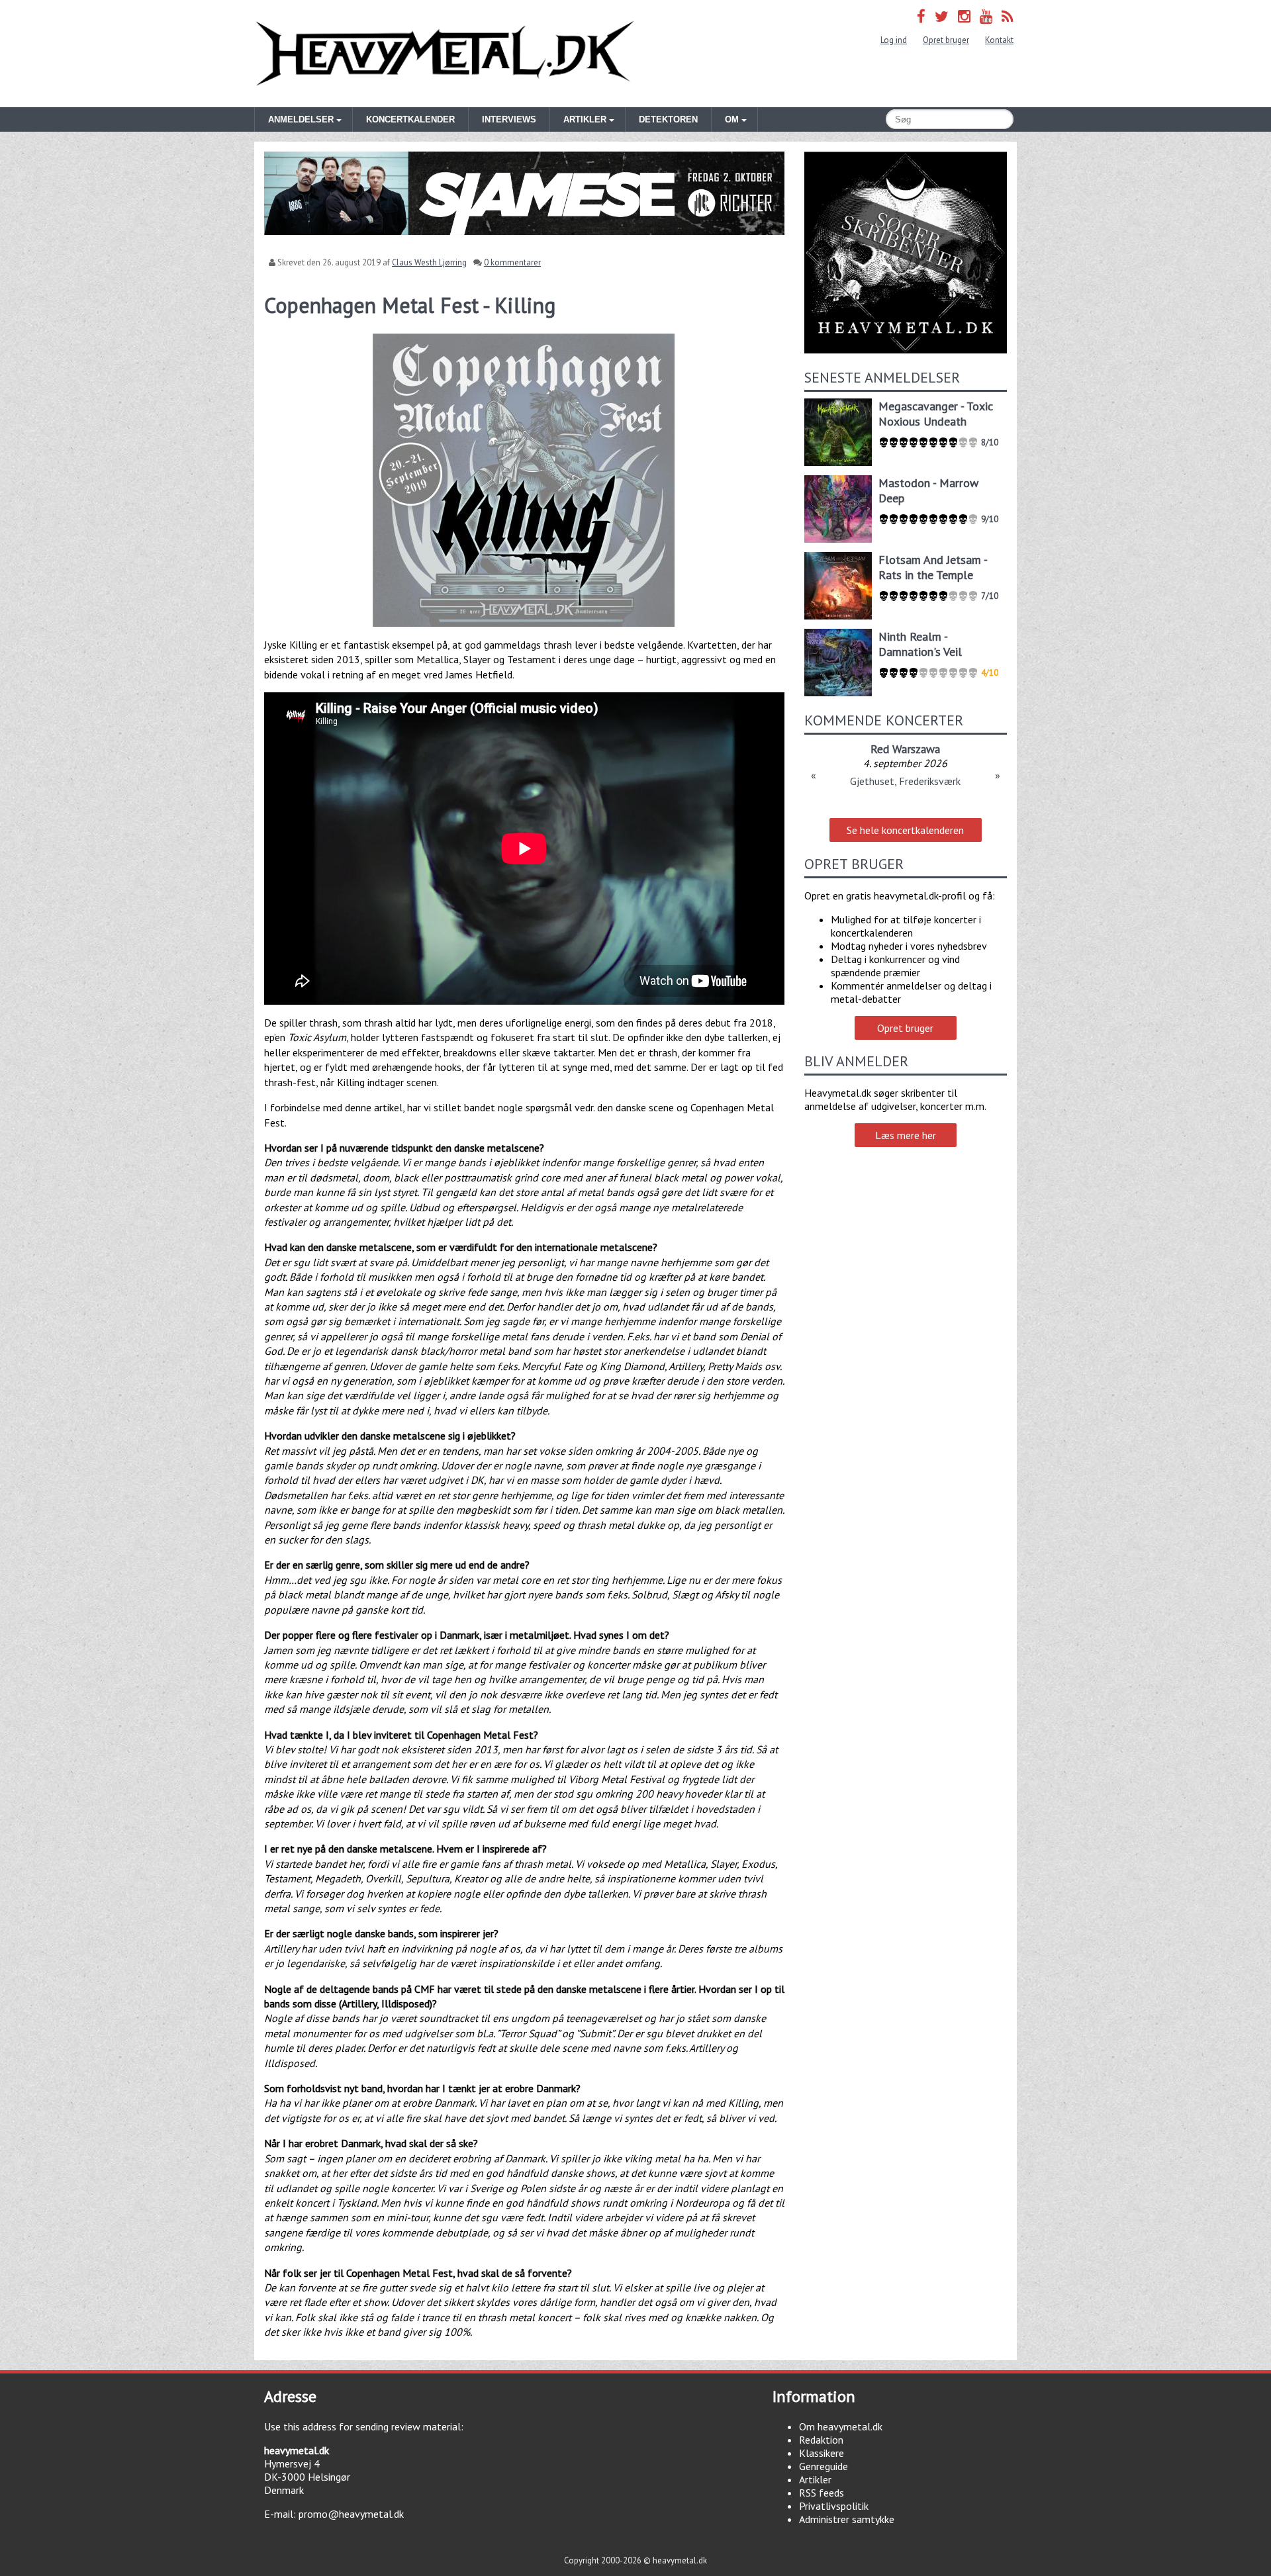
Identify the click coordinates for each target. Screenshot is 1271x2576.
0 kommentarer (512, 262)
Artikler (815, 2479)
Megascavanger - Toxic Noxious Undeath (936, 414)
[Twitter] (942, 16)
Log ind (894, 40)
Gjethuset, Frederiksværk (905, 781)
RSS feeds (822, 2493)
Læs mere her (906, 1135)
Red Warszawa (905, 749)
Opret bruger (946, 40)
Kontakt (999, 40)
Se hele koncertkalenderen (905, 830)
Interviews (509, 119)
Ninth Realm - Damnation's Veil (920, 644)
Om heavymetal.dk (841, 2426)
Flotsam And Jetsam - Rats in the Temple (933, 567)
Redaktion (821, 2440)
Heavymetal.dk (445, 54)
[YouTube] (986, 16)
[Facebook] (921, 16)
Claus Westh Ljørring (429, 262)
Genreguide (824, 2466)
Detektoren (668, 119)
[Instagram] (964, 16)
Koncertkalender (410, 119)
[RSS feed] (1008, 16)
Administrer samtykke (847, 2519)
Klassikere (822, 2453)
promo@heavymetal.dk (351, 2514)
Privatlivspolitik (834, 2506)
